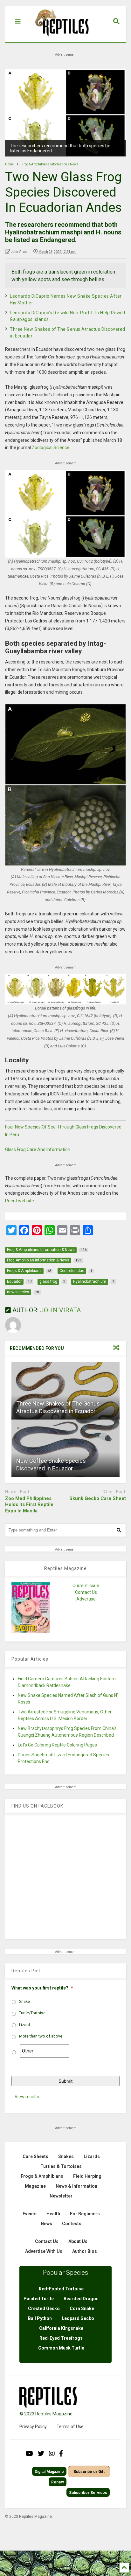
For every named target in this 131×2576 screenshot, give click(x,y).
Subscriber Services (88, 2493)
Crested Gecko (44, 2309)
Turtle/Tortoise (32, 2013)
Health (53, 2214)
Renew (58, 2482)
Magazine (35, 2186)
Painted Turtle (39, 2299)
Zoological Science (51, 448)
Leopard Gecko (78, 2318)
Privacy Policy (33, 2427)
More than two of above (41, 2036)
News (46, 2224)
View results (27, 2097)
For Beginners (85, 2214)
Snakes (66, 2156)
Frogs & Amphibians (42, 2176)
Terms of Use (70, 2427)
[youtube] (29, 2454)
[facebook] (61, 2454)
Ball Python (40, 2318)
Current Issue (86, 1586)
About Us (78, 2241)
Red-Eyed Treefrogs (61, 2338)
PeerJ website (20, 1201)
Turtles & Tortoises (61, 2166)
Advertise (86, 1599)
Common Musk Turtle (61, 2348)
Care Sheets (35, 2156)
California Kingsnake (61, 2328)
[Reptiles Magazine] (60, 39)
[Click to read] (65, 1391)
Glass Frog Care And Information (38, 1149)
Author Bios (85, 2251)
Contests (72, 2224)
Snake (24, 2002)
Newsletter (61, 2196)
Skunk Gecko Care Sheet (98, 1498)
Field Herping (87, 2176)
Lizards (92, 2156)
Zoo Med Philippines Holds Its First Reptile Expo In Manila (29, 1505)
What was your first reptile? (42, 1988)
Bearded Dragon (81, 2299)
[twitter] (41, 2454)
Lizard (24, 2025)
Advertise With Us (44, 2251)
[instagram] (52, 2454)
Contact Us (86, 1592)
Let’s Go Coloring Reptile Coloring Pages (57, 1745)
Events (30, 2214)
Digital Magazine (49, 2472)
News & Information (76, 2186)
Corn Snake (82, 2309)
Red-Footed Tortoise (61, 2289)
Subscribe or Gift (89, 2472)
